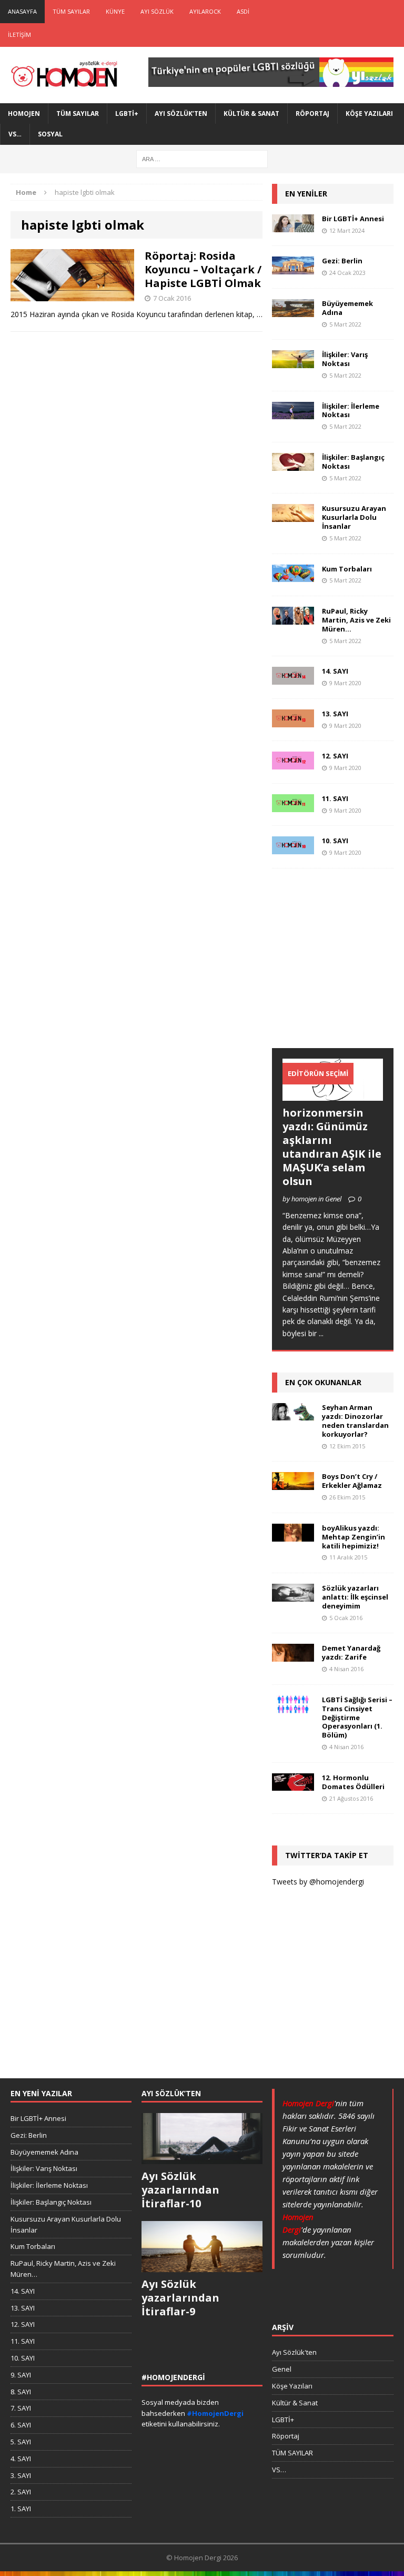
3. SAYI (21, 2475)
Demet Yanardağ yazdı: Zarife (351, 1652)
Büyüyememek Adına (347, 308)
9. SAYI (21, 2375)
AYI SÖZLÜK (157, 11)
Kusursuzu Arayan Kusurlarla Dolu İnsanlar (354, 517)
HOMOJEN (24, 113)
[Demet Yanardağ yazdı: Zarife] (293, 1656)
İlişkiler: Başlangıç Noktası (353, 462)
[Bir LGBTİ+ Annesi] (293, 226)
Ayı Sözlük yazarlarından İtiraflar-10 (180, 2190)
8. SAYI (21, 2392)
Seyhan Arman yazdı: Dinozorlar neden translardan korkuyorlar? (355, 1421)
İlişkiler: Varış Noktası (345, 359)
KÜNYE (115, 11)
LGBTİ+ (127, 113)
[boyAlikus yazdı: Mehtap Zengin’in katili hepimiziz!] (293, 1535)
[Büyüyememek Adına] (293, 310)
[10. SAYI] (293, 848)
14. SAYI (335, 671)
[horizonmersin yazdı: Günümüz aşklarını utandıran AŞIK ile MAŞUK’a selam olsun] (332, 1095)
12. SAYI (335, 756)
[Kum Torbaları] (293, 576)
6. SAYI (21, 2425)
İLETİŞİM (19, 34)
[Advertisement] (338, 969)
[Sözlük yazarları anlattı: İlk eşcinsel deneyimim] (293, 1595)
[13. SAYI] (293, 721)
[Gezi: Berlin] (293, 268)
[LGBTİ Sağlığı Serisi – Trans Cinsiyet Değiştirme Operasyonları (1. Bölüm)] (293, 1707)
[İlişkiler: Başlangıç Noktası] (293, 464)
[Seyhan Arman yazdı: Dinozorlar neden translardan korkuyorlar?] (293, 1414)
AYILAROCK (205, 11)
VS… (15, 134)
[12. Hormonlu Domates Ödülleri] (293, 1785)
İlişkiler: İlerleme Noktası (351, 411)
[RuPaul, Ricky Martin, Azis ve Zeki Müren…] (293, 618)
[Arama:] (202, 158)
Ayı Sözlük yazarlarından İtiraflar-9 (180, 2298)
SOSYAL (50, 134)
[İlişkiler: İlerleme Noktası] (293, 413)
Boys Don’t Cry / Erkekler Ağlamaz (352, 1481)
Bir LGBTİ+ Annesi (353, 219)
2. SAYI (21, 2492)
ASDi (243, 11)
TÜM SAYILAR (71, 11)
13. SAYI (335, 714)
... (321, 1333)
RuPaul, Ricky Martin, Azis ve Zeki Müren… (356, 620)
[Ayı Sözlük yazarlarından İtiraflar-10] (202, 2158)
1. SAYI (21, 2509)
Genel (282, 2369)
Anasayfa (22, 11)
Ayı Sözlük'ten (294, 2352)
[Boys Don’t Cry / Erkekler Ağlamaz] (293, 1483)
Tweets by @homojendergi (318, 1882)
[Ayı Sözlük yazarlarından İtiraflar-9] (202, 2267)
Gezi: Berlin (342, 261)
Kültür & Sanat (251, 113)
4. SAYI (21, 2459)
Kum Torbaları (347, 569)
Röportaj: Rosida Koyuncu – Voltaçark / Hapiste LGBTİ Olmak (203, 269)
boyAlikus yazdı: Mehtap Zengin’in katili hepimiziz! (353, 1537)
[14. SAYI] (293, 679)
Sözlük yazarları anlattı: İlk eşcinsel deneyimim (355, 1597)
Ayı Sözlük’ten (181, 113)
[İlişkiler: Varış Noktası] (293, 362)
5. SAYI (21, 2442)
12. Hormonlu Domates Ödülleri (353, 1782)
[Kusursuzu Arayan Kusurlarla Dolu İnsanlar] (293, 516)
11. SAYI (335, 798)
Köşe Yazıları (369, 113)
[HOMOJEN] (64, 75)
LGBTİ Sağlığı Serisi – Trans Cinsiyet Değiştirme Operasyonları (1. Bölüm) (357, 1718)
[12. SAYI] (293, 763)
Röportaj (312, 113)
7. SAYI (21, 2408)
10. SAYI (335, 841)
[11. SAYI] (293, 806)
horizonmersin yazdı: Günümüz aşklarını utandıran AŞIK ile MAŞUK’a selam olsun (332, 1147)
